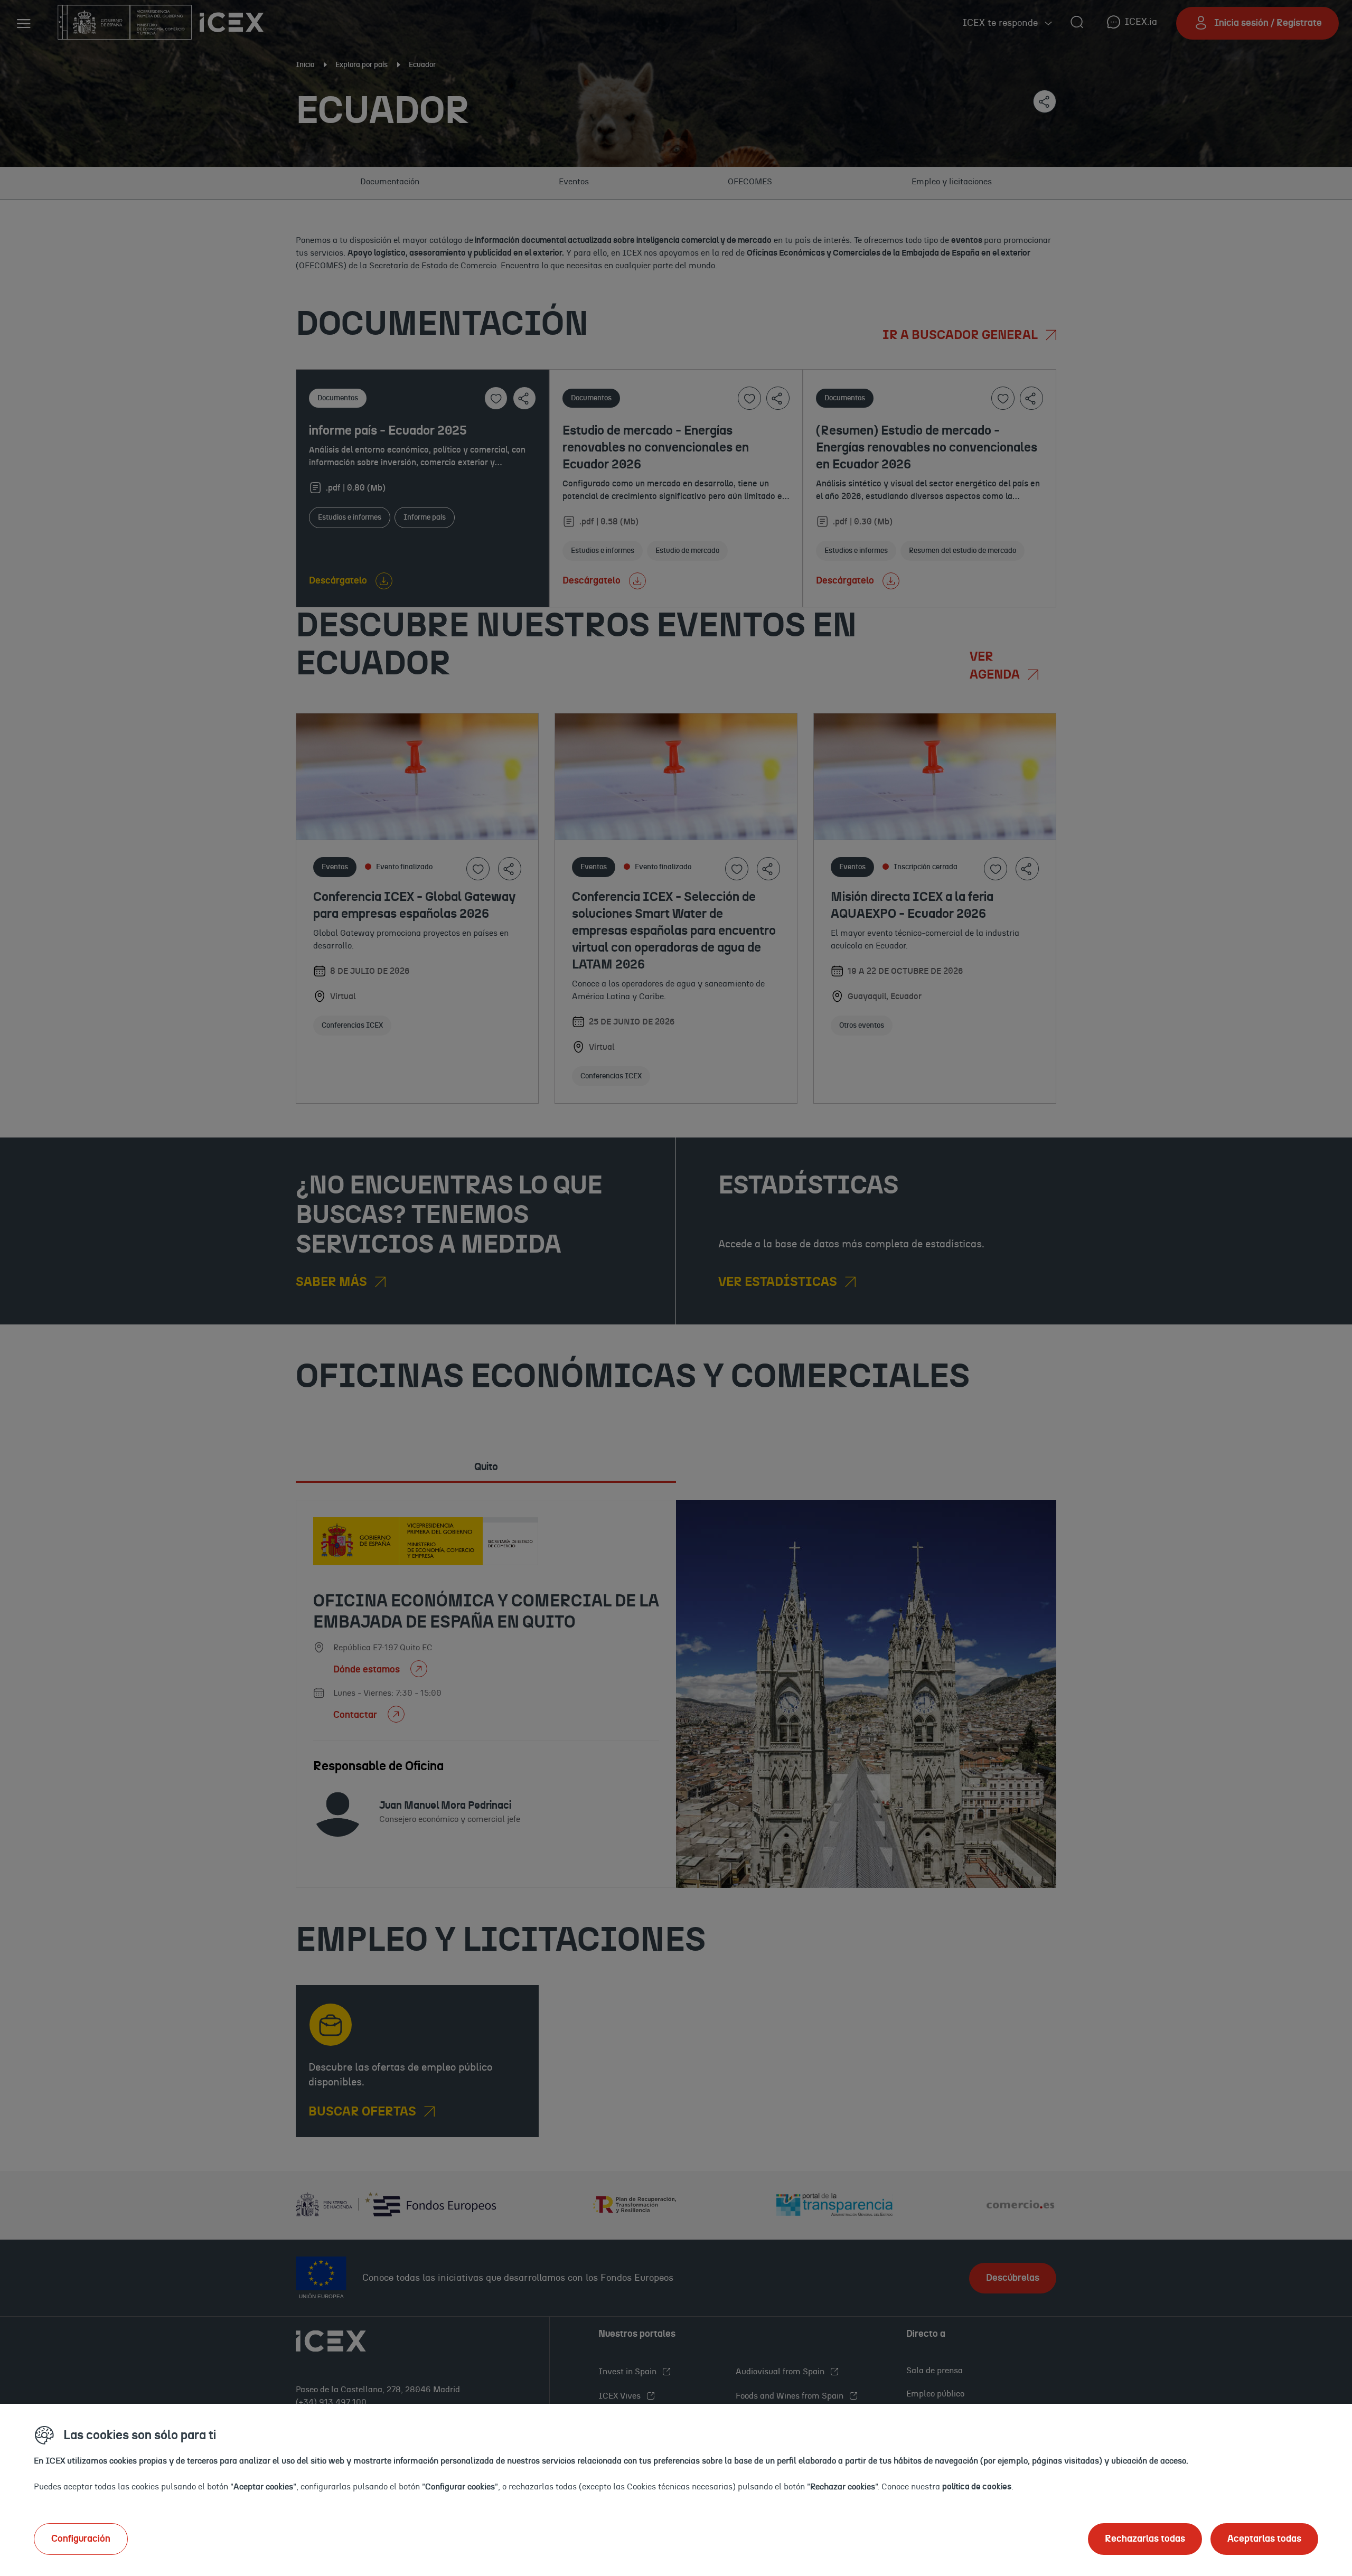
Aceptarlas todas (1264, 2539)
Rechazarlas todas (1145, 2539)
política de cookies (977, 2487)
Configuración (81, 2539)
